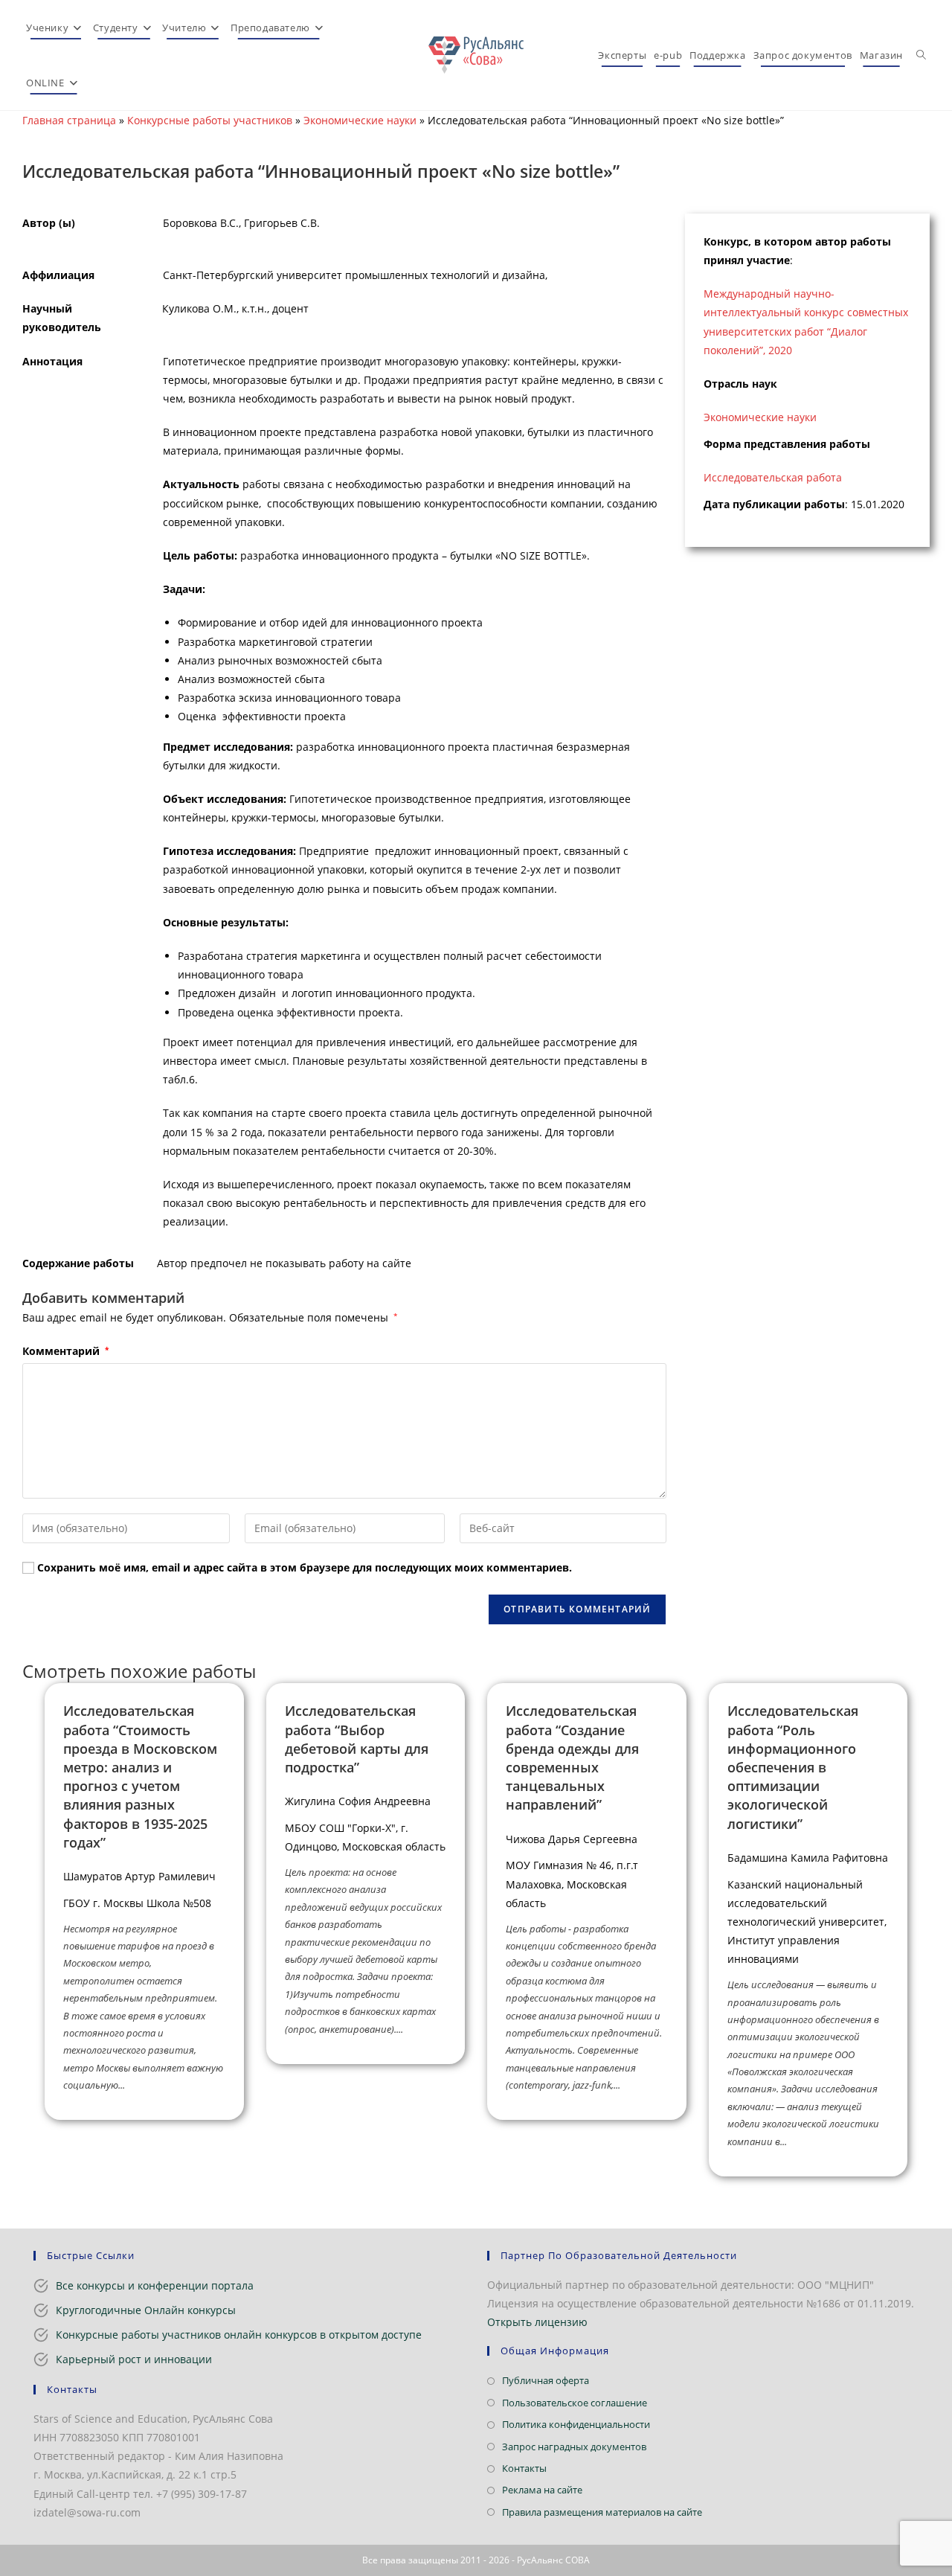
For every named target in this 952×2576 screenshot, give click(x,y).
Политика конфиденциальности (576, 2424)
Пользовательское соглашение (575, 2403)
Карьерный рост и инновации (134, 2359)
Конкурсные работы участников (210, 120)
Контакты (524, 2468)
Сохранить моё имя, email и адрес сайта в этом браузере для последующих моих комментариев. (305, 1567)
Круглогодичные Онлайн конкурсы (146, 2310)
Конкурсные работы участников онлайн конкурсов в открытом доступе (239, 2335)
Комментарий (65, 1351)
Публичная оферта (546, 2380)
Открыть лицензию (537, 2322)
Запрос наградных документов (574, 2447)
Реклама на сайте (542, 2490)
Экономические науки (360, 120)
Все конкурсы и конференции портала (155, 2285)
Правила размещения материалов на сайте (602, 2512)
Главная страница (69, 120)
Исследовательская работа (773, 477)
